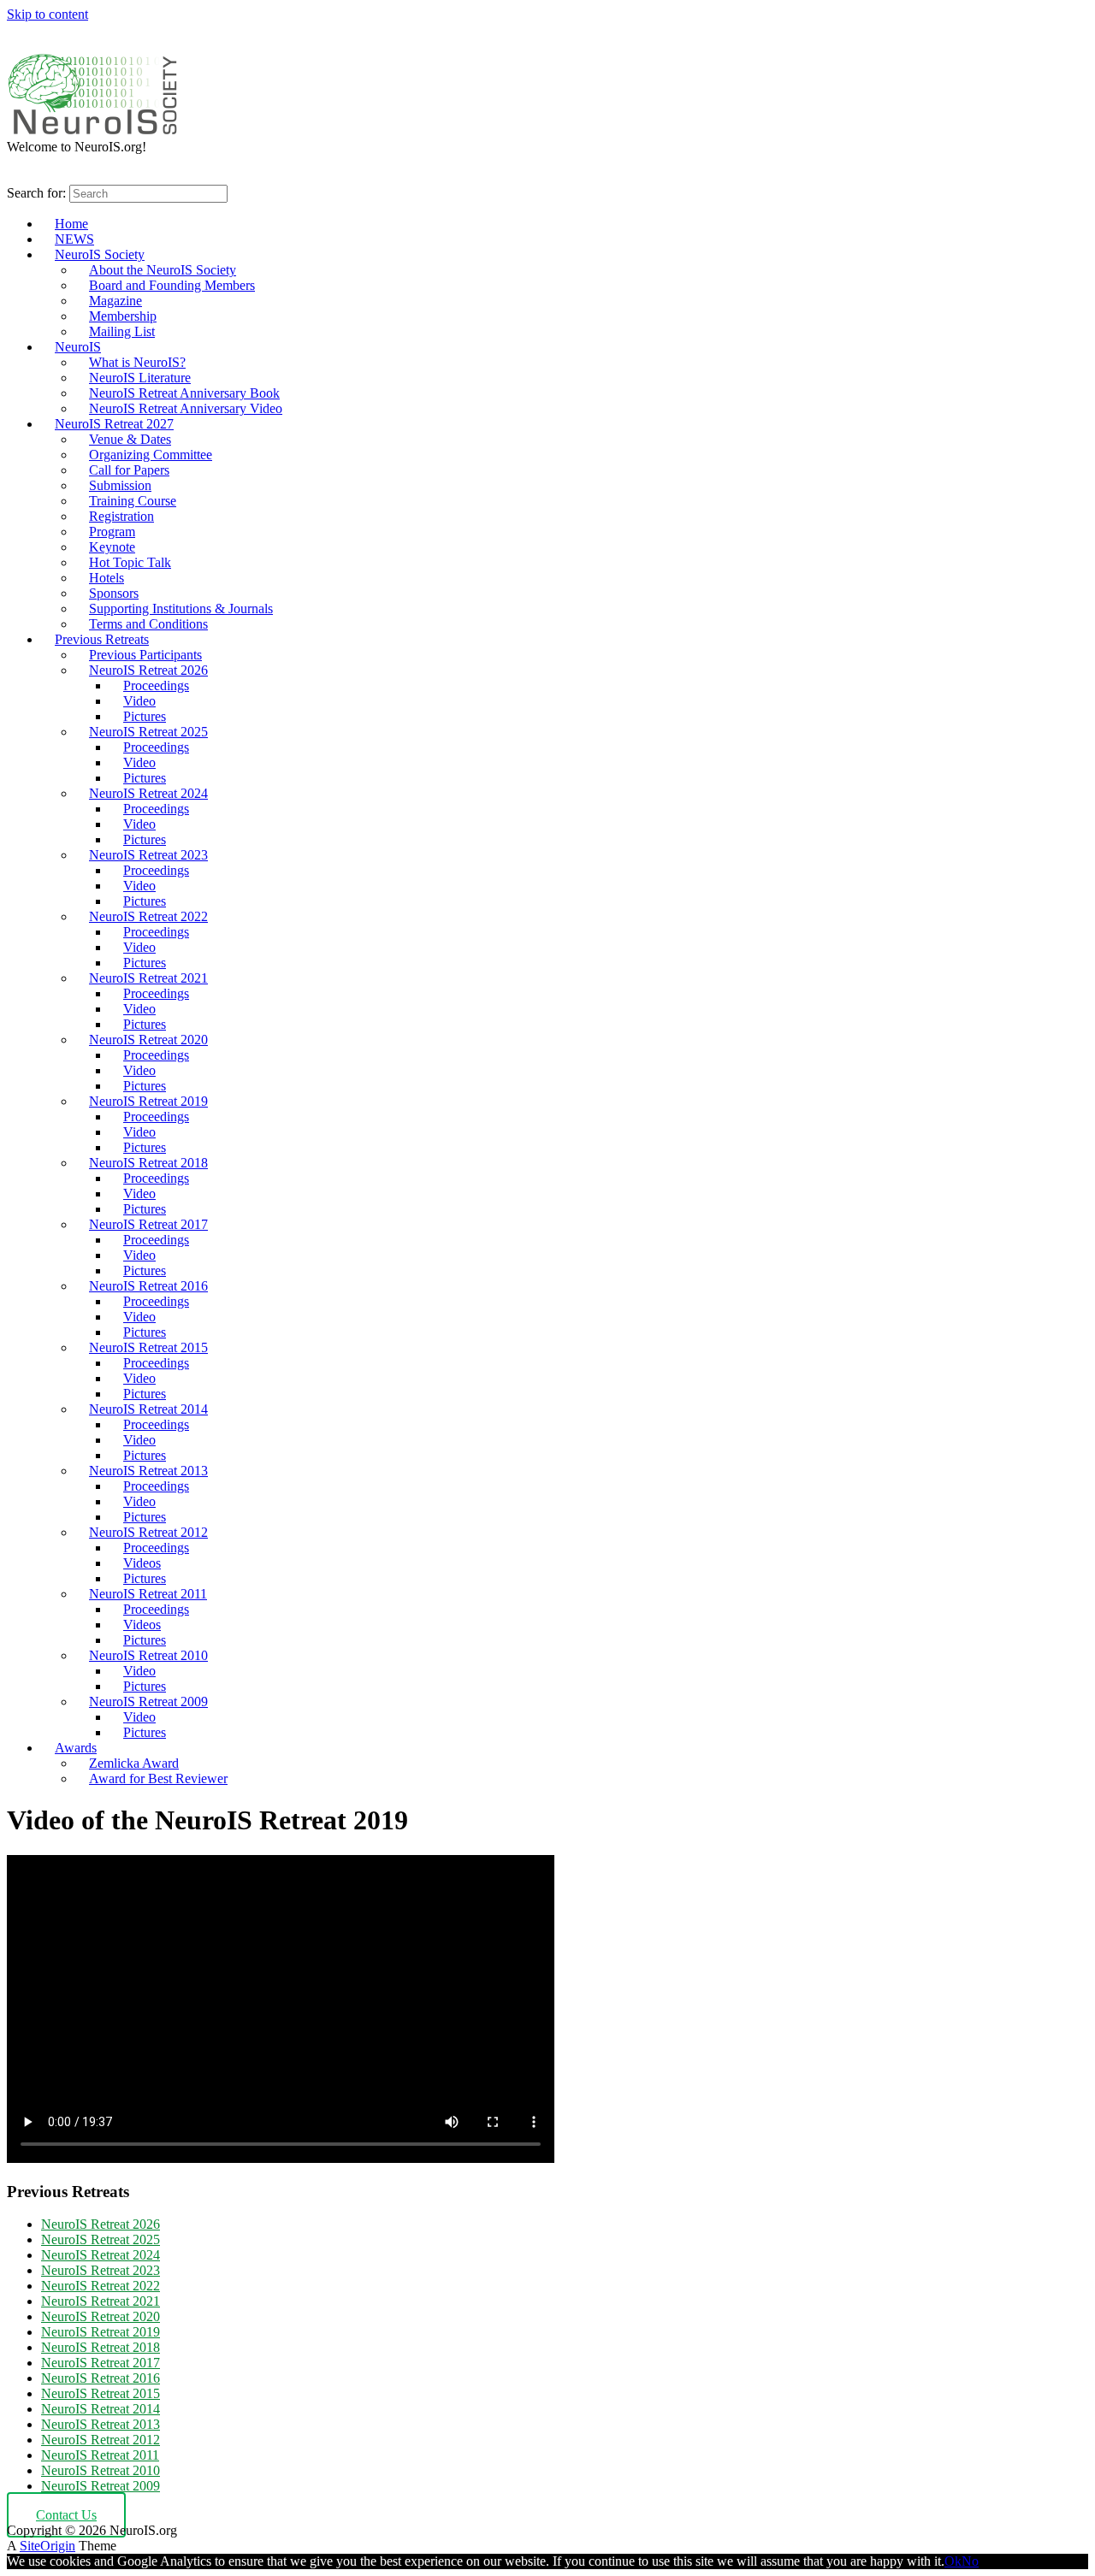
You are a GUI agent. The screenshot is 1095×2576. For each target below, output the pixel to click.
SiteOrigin (47, 2546)
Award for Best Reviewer (158, 1778)
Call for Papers (129, 470)
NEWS (74, 239)
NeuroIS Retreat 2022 (148, 916)
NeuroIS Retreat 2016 (148, 1286)
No (970, 2561)
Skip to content (47, 14)
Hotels (107, 578)
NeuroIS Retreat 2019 (148, 1101)
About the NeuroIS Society (163, 270)
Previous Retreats (102, 639)
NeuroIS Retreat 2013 (148, 1471)
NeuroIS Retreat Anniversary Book (184, 393)
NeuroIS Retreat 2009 (148, 1702)
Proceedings (156, 685)
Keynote (112, 547)
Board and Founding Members (172, 285)
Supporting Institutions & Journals (181, 609)
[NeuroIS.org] (92, 131)
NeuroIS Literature (140, 378)
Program (112, 532)
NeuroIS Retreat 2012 (148, 1532)
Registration (121, 516)
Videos (142, 1563)
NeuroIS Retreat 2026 (148, 670)
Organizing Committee (151, 455)
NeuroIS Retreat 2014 (148, 1409)
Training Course (133, 501)
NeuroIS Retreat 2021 (148, 978)
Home (71, 224)
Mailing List (122, 331)
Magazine (115, 301)
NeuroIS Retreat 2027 (114, 424)
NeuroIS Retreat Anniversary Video (186, 408)
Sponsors (114, 593)
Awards (76, 1748)
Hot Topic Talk (130, 562)
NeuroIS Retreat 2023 (148, 855)
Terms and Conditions (148, 624)
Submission (120, 485)
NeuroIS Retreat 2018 (148, 1163)
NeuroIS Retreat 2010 (148, 1655)
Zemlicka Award (134, 1763)
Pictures (145, 716)
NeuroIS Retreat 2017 (148, 1224)
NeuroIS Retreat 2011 (148, 1594)
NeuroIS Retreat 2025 (148, 732)
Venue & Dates (130, 439)
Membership (123, 316)
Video (139, 701)
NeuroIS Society (100, 254)
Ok (953, 2561)
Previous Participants (145, 655)
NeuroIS (78, 347)
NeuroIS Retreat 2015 (148, 1347)
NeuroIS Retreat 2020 (148, 1040)
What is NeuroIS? (137, 362)
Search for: (36, 193)
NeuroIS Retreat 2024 (148, 793)
